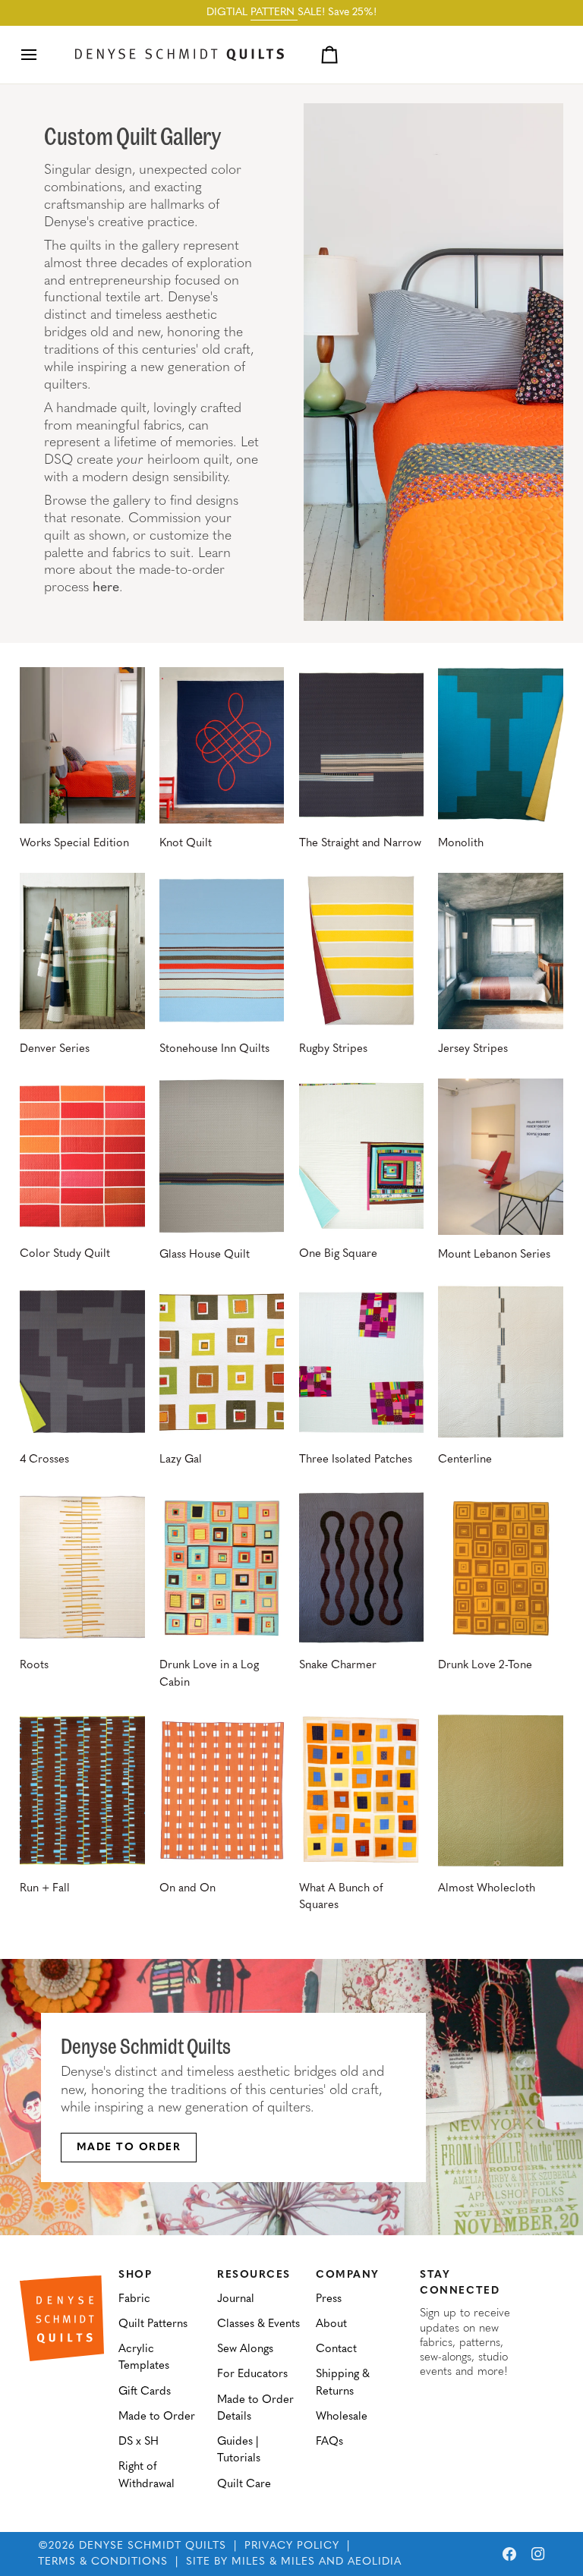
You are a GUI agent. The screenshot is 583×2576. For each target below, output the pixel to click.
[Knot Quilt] (222, 745)
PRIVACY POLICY (292, 2546)
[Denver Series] (82, 951)
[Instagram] (538, 2554)
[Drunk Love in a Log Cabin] (222, 1568)
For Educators (252, 2374)
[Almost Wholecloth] (500, 1790)
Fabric (134, 2299)
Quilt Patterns (153, 2324)
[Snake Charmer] (361, 1568)
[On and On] (222, 1790)
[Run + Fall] (82, 1790)
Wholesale (342, 2417)
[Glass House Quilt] (222, 1157)
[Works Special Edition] (82, 745)
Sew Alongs (245, 2349)
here (106, 588)
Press (329, 2299)
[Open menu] (43, 55)
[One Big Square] (361, 1157)
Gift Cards (145, 2392)
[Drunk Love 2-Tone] (500, 1568)
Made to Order (157, 2417)
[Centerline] (500, 1362)
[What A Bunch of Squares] (361, 1790)
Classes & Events (258, 2324)
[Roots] (82, 1568)
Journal (236, 2299)
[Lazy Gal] (222, 1362)
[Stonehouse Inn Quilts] (222, 951)
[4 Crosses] (82, 1362)
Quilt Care (244, 2485)
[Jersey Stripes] (500, 951)
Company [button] (348, 2275)
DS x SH (139, 2442)
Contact (336, 2349)
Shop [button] (135, 2275)
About (331, 2324)
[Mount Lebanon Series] (500, 1157)
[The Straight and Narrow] (361, 745)
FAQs (329, 2442)
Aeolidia (375, 2562)
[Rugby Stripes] (361, 951)
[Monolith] (500, 745)
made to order (129, 2148)
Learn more (281, 2148)
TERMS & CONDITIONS (103, 2562)
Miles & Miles (273, 2562)
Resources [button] (254, 2275)
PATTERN (274, 13)
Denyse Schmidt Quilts (153, 2546)
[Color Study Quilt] (82, 1157)
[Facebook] (509, 2554)
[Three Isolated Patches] (361, 1362)
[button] (62, 2272)
